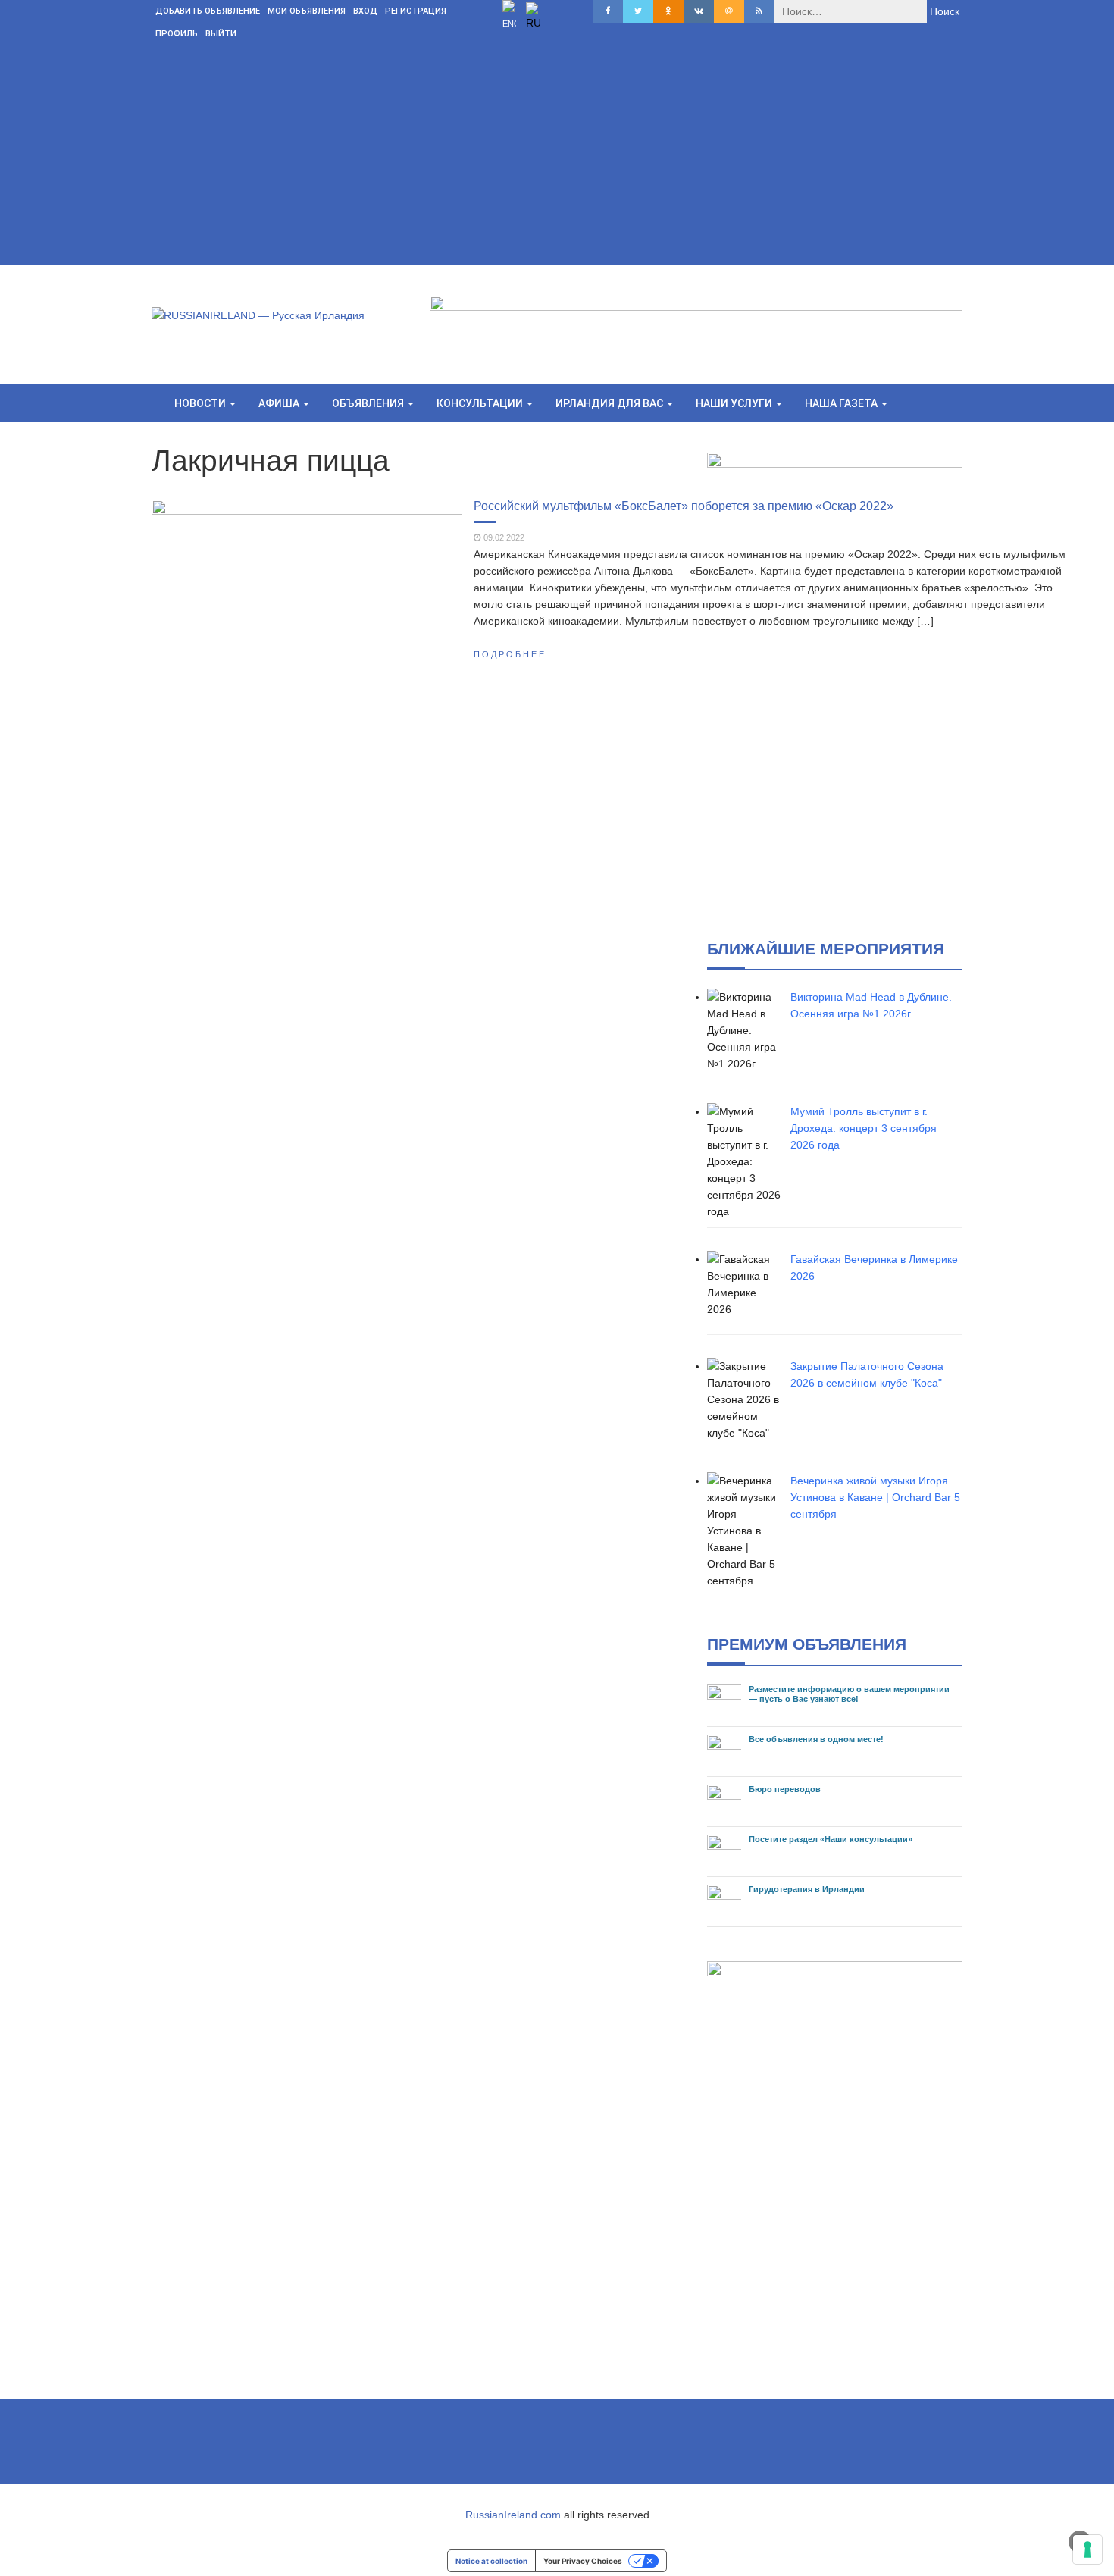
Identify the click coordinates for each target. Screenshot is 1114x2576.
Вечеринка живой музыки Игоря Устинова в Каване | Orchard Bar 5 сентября (875, 1497)
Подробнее (510, 654)
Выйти (221, 34)
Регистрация (416, 11)
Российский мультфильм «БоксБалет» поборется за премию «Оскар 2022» (684, 506)
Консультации (481, 403)
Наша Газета (842, 403)
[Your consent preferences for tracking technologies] (1087, 2549)
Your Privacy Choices (583, 2561)
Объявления (369, 403)
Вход (365, 11)
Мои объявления (307, 11)
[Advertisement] (557, 159)
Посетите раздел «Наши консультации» (831, 1839)
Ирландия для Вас (610, 403)
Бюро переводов (785, 1789)
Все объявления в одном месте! (816, 1739)
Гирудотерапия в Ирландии (807, 1889)
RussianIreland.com (513, 2515)
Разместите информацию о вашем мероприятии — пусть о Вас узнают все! (849, 1694)
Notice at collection (491, 2561)
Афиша (280, 403)
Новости (201, 403)
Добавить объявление (208, 11)
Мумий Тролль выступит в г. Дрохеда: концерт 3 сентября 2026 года (864, 1128)
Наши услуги (735, 403)
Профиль (177, 34)
